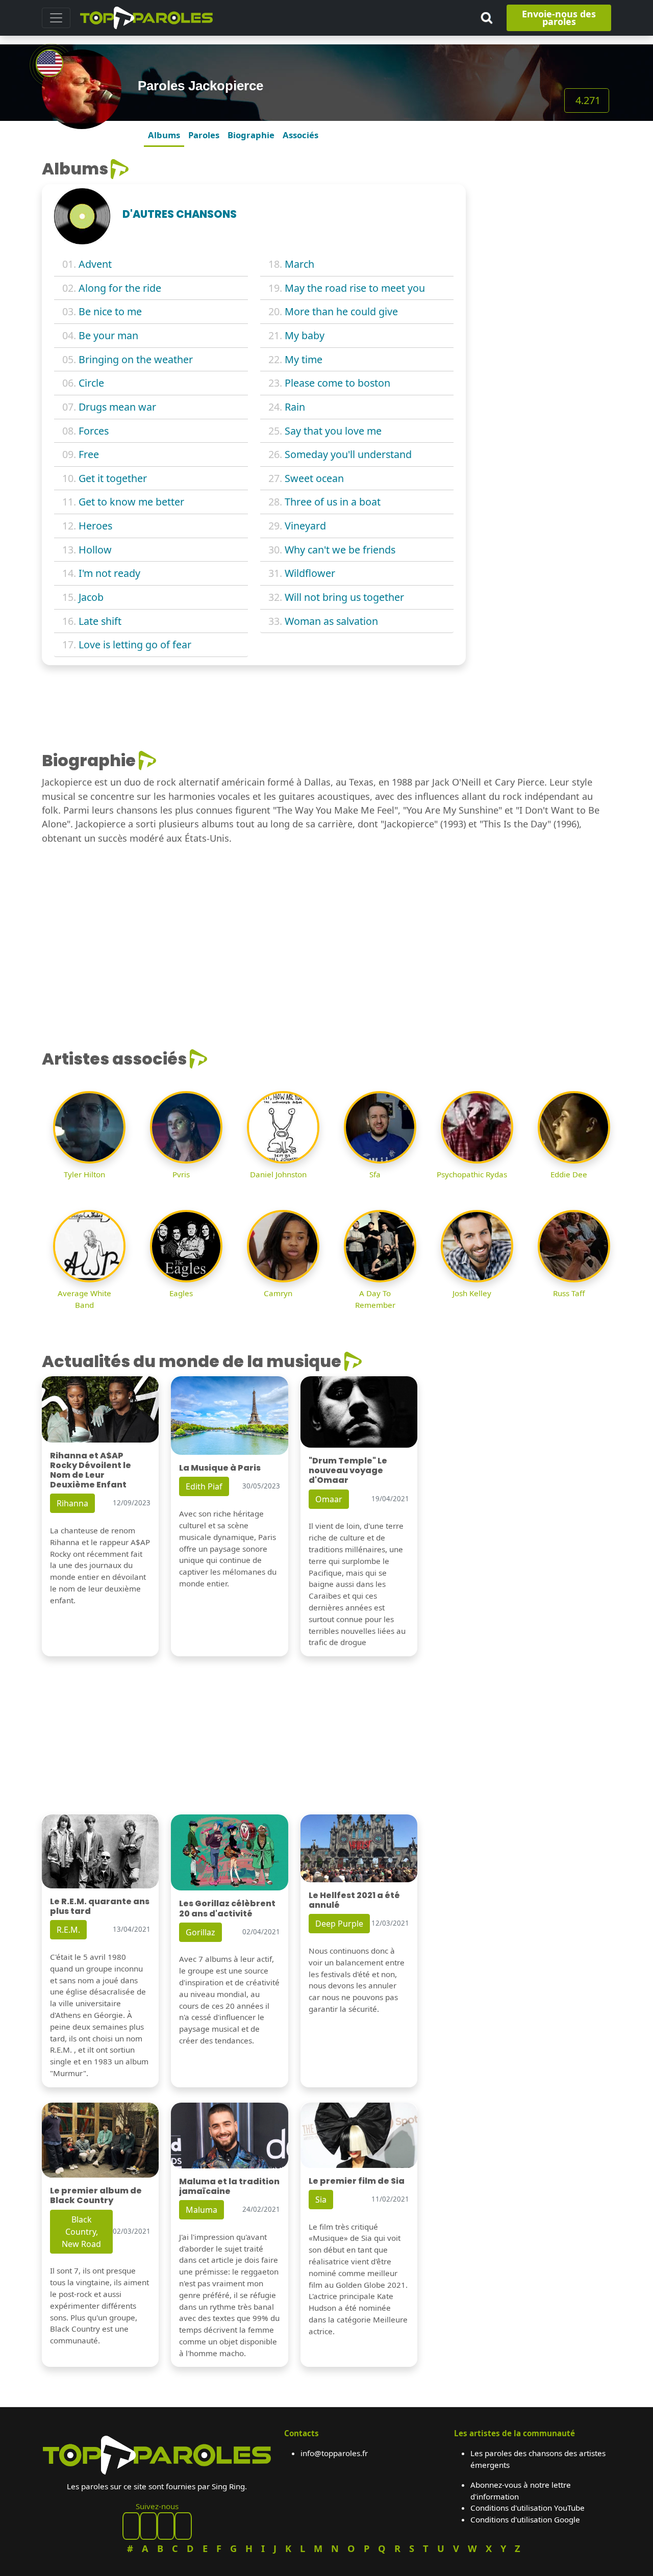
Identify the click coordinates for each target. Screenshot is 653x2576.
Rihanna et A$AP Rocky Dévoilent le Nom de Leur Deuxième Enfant (91, 1470)
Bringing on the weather (136, 359)
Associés (300, 135)
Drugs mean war (117, 407)
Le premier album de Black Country (96, 2195)
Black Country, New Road (81, 2232)
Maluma (202, 2210)
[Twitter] (183, 2526)
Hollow (95, 550)
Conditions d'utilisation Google (525, 2519)
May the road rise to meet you (355, 288)
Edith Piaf (204, 1486)
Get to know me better (131, 502)
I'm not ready (109, 573)
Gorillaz (200, 1932)
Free (89, 454)
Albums (164, 135)
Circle (91, 383)
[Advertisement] (545, 312)
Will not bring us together (344, 597)
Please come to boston (337, 383)
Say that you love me (333, 431)
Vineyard (305, 526)
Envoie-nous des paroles (559, 18)
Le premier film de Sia (357, 2181)
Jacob (91, 597)
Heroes (95, 526)
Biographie (251, 135)
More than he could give (341, 311)
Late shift (100, 621)
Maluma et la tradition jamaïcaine (229, 2186)
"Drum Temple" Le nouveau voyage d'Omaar (348, 1470)
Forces (94, 431)
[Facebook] (131, 2526)
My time (304, 359)
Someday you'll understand (348, 454)
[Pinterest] (148, 2526)
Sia (321, 2200)
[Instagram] (166, 2526)
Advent (95, 264)
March (299, 264)
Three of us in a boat (333, 502)
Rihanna (72, 1503)
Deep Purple (339, 1924)
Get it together (113, 478)
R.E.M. (68, 1930)
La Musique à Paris (220, 1468)
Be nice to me (110, 311)
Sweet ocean (314, 478)
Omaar (329, 1499)
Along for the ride (120, 288)
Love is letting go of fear (135, 645)
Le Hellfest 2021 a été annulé (354, 1900)
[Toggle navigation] (56, 18)
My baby (305, 335)
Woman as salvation (331, 621)
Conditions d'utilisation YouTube (528, 2508)
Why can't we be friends (340, 550)
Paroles (204, 135)
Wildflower (310, 573)
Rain (295, 407)
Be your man (108, 335)
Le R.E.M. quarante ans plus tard (100, 1906)
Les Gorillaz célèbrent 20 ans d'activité (227, 1908)
